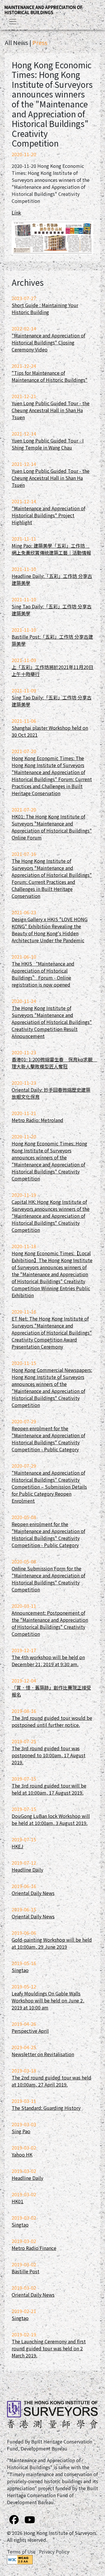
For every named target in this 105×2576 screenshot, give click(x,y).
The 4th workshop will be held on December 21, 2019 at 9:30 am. (48, 1661)
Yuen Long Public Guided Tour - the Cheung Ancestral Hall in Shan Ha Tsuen (51, 410)
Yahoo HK (22, 2154)
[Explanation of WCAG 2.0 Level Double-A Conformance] (20, 2559)
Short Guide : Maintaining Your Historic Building (45, 309)
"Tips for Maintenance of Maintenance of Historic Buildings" (50, 376)
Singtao (20, 1970)
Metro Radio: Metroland (37, 1120)
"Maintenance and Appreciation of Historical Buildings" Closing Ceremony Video (48, 342)
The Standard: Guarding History (46, 2108)
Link (16, 213)
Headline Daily (27, 1870)
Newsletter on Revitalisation (43, 2054)
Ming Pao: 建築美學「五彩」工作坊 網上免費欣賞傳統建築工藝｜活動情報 (51, 549)
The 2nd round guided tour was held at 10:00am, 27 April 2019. (51, 2081)
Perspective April (30, 2031)
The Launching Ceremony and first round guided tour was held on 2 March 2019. (49, 2348)
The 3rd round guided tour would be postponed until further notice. (52, 1721)
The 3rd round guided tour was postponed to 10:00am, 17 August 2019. (49, 1755)
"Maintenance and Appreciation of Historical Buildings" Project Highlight (48, 515)
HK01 (17, 2201)
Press (40, 42)
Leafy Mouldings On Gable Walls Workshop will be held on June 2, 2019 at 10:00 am (48, 2000)
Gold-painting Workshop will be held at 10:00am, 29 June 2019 (52, 1943)
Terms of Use (21, 2551)
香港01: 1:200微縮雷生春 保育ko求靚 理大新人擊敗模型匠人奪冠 (54, 1063)
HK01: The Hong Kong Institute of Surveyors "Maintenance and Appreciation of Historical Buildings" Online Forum (52, 827)
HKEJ (17, 1846)
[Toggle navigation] (13, 22)
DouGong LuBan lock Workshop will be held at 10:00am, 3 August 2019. (51, 1819)
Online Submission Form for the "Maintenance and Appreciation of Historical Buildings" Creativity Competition (48, 1579)
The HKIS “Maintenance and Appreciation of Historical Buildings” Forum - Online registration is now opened (43, 974)
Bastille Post (26, 2271)
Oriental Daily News (33, 1893)
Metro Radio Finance (34, 2248)
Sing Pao (21, 2131)
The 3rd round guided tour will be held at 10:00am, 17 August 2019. (49, 1789)
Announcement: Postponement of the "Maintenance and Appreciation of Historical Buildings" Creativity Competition (50, 1623)
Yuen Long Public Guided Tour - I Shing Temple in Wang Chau (48, 444)
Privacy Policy (54, 2551)
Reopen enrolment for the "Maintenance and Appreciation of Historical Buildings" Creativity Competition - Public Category (48, 1439)
